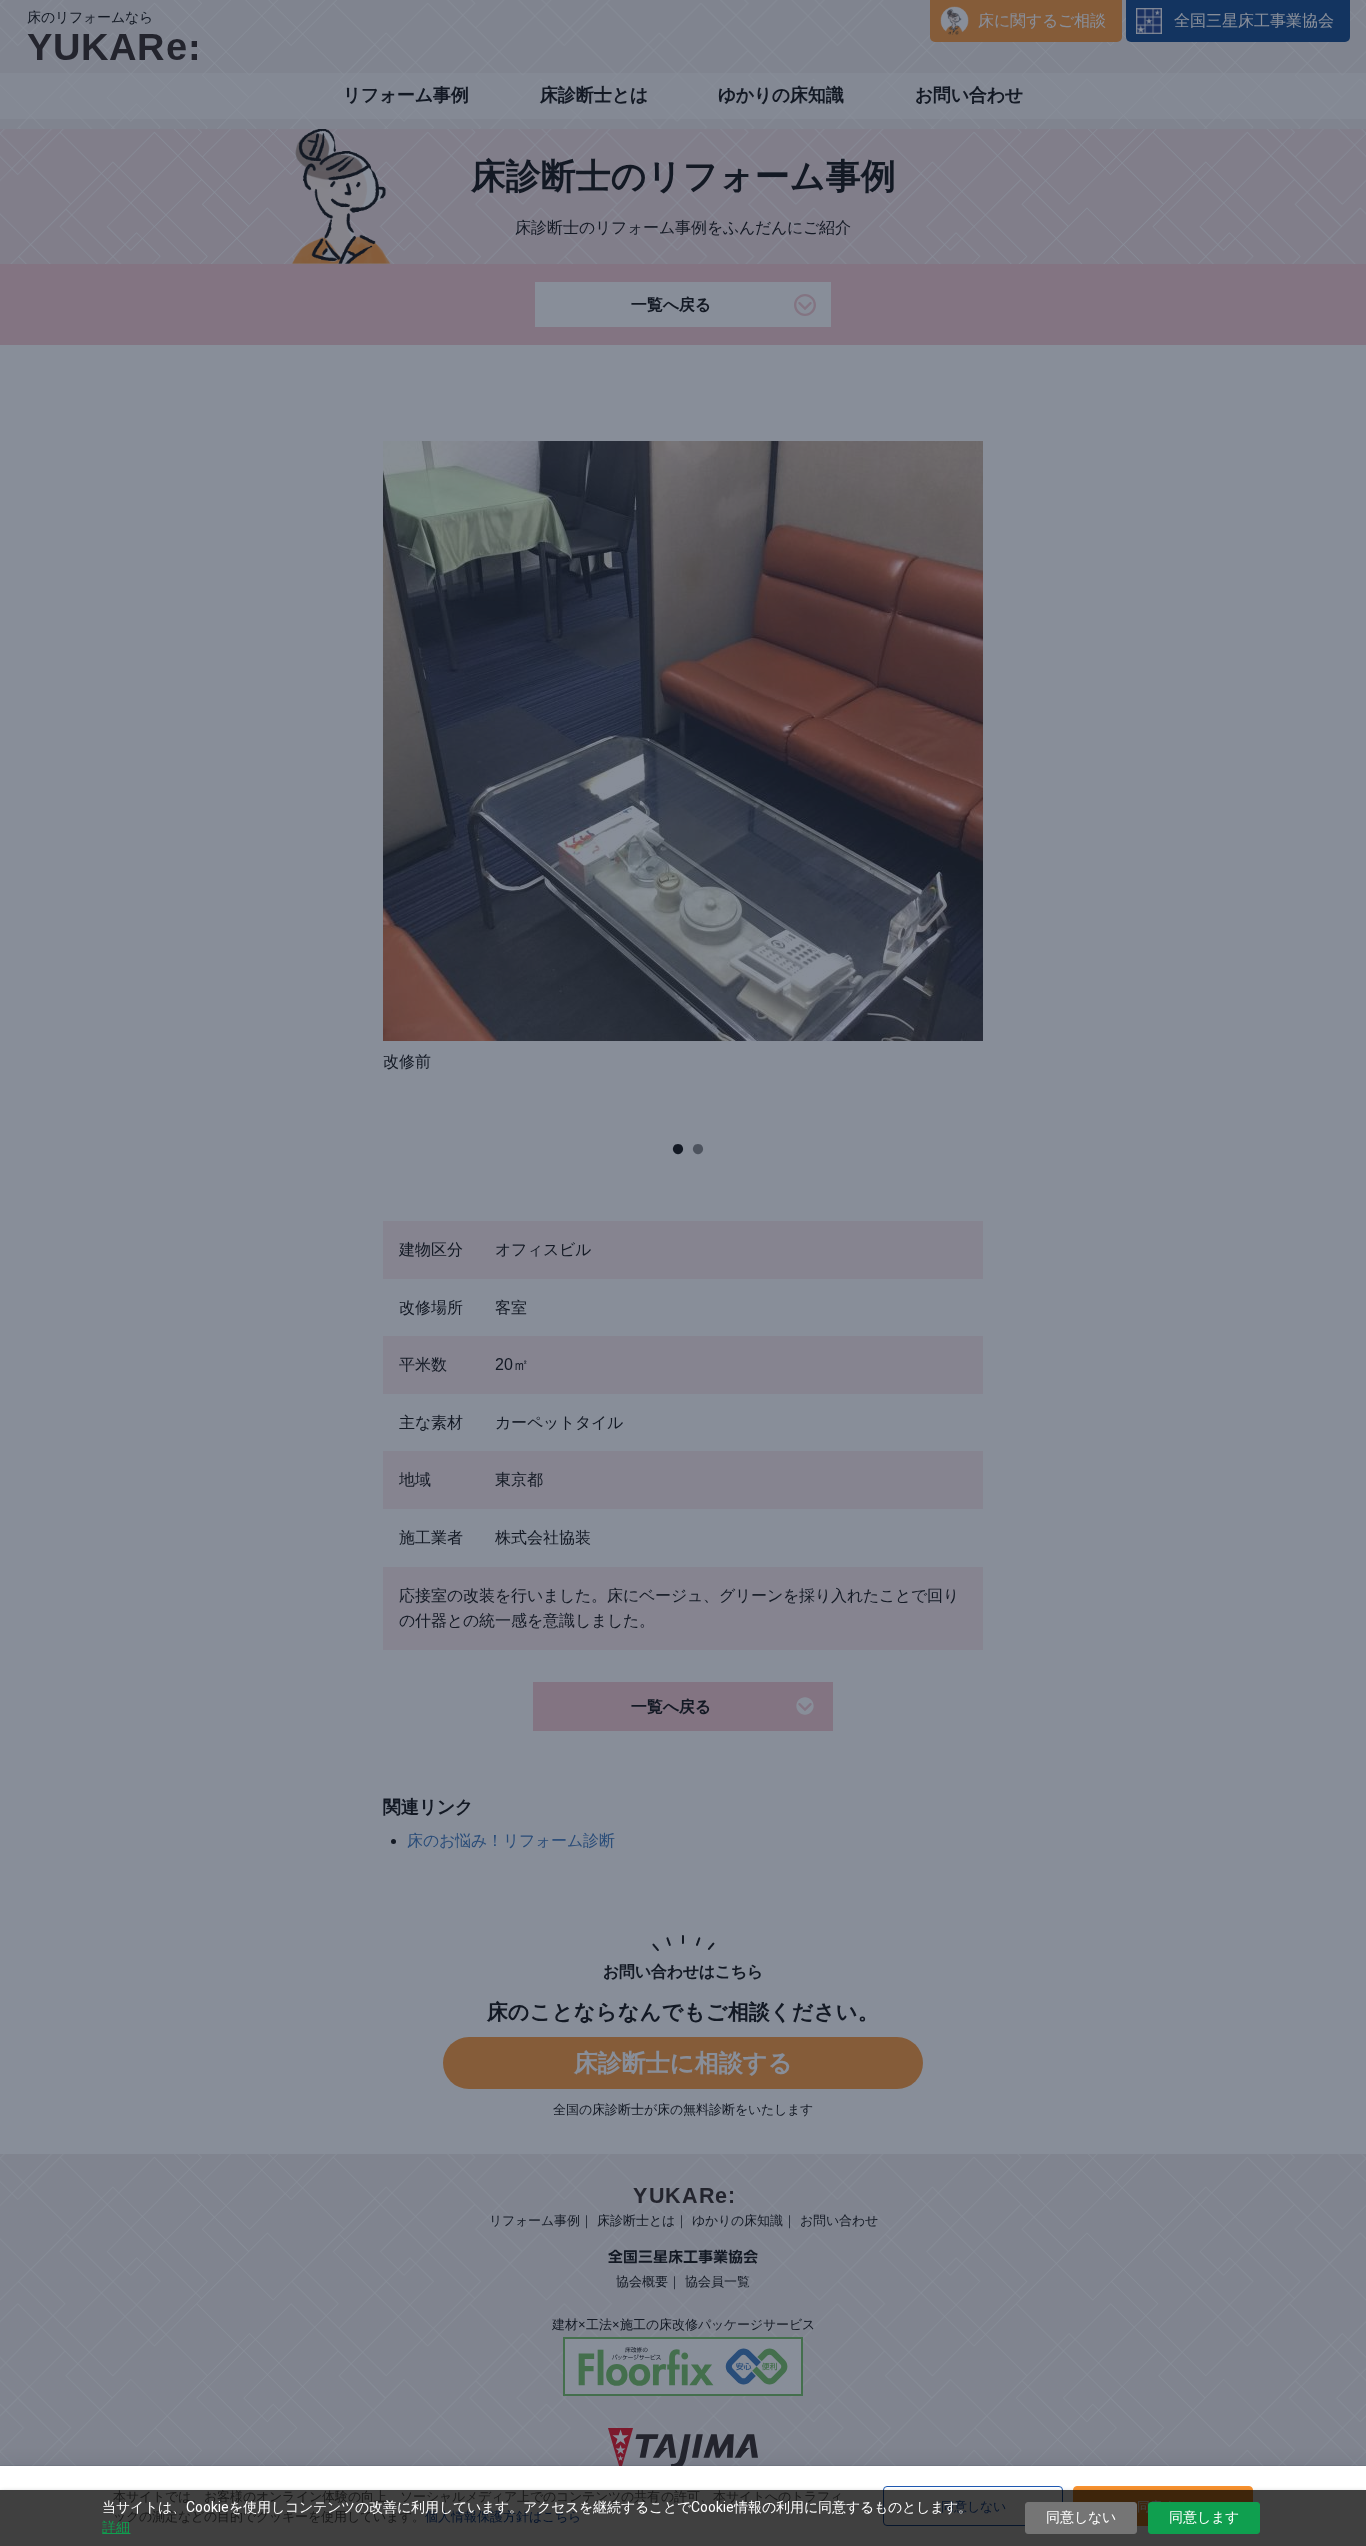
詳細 (116, 2527)
